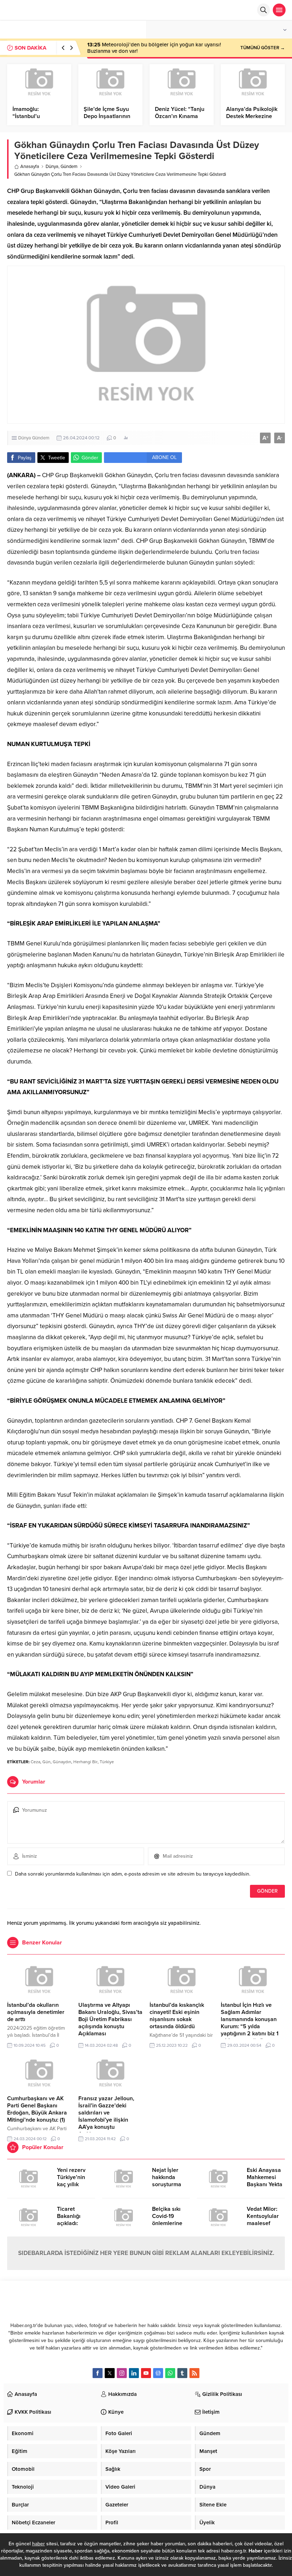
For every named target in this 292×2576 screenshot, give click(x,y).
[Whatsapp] (170, 2373)
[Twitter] (110, 2373)
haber (38, 2544)
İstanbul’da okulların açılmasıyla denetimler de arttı (36, 2012)
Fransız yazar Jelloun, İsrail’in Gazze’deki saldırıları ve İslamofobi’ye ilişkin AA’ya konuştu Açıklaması (106, 2116)
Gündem (69, 167)
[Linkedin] (134, 2373)
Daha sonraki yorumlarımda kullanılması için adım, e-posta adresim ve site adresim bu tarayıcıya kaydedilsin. (133, 1874)
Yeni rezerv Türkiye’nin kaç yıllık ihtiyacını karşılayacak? (74, 2184)
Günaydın (62, 1762)
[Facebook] (98, 2373)
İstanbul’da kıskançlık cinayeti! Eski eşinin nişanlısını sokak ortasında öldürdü (177, 2016)
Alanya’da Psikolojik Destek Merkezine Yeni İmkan (252, 116)
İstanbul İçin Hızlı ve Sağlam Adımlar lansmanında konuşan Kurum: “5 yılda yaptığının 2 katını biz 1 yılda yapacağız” (250, 2023)
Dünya (52, 167)
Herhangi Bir (85, 1762)
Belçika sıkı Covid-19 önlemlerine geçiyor (167, 2220)
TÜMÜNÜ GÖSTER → (263, 48)
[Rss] (194, 2373)
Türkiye (107, 1762)
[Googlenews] (158, 2373)
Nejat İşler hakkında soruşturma (167, 2177)
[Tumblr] (182, 2373)
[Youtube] (146, 2373)
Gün (46, 1762)
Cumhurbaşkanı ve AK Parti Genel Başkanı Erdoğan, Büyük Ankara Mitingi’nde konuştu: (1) (37, 2109)
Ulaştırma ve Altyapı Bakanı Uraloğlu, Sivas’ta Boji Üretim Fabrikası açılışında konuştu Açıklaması (110, 2019)
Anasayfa (30, 167)
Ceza (35, 1762)
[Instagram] (122, 2373)
